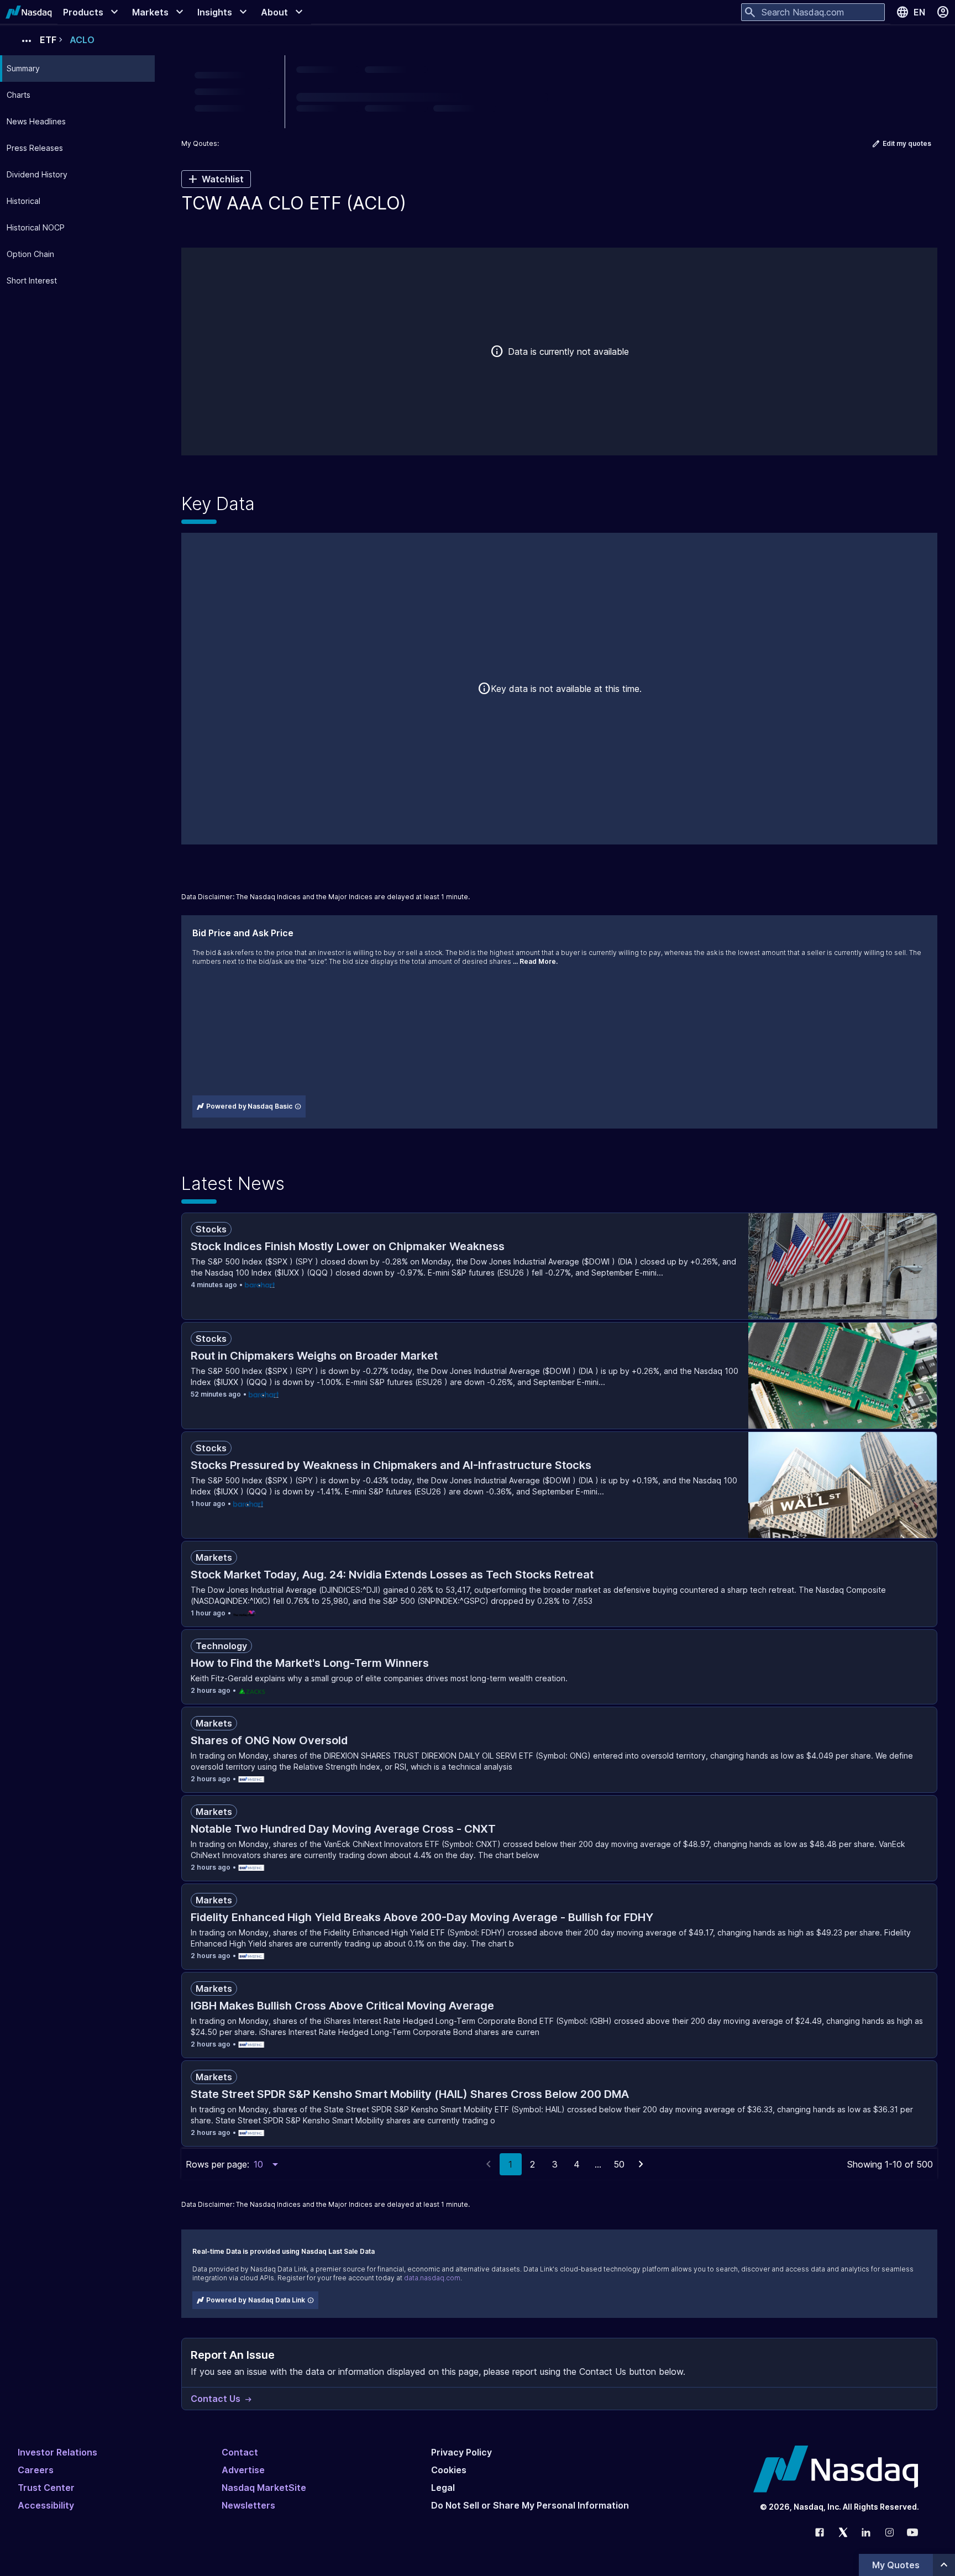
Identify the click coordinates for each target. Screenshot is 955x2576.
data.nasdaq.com (432, 2278)
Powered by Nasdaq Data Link (256, 2300)
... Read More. (535, 961)
